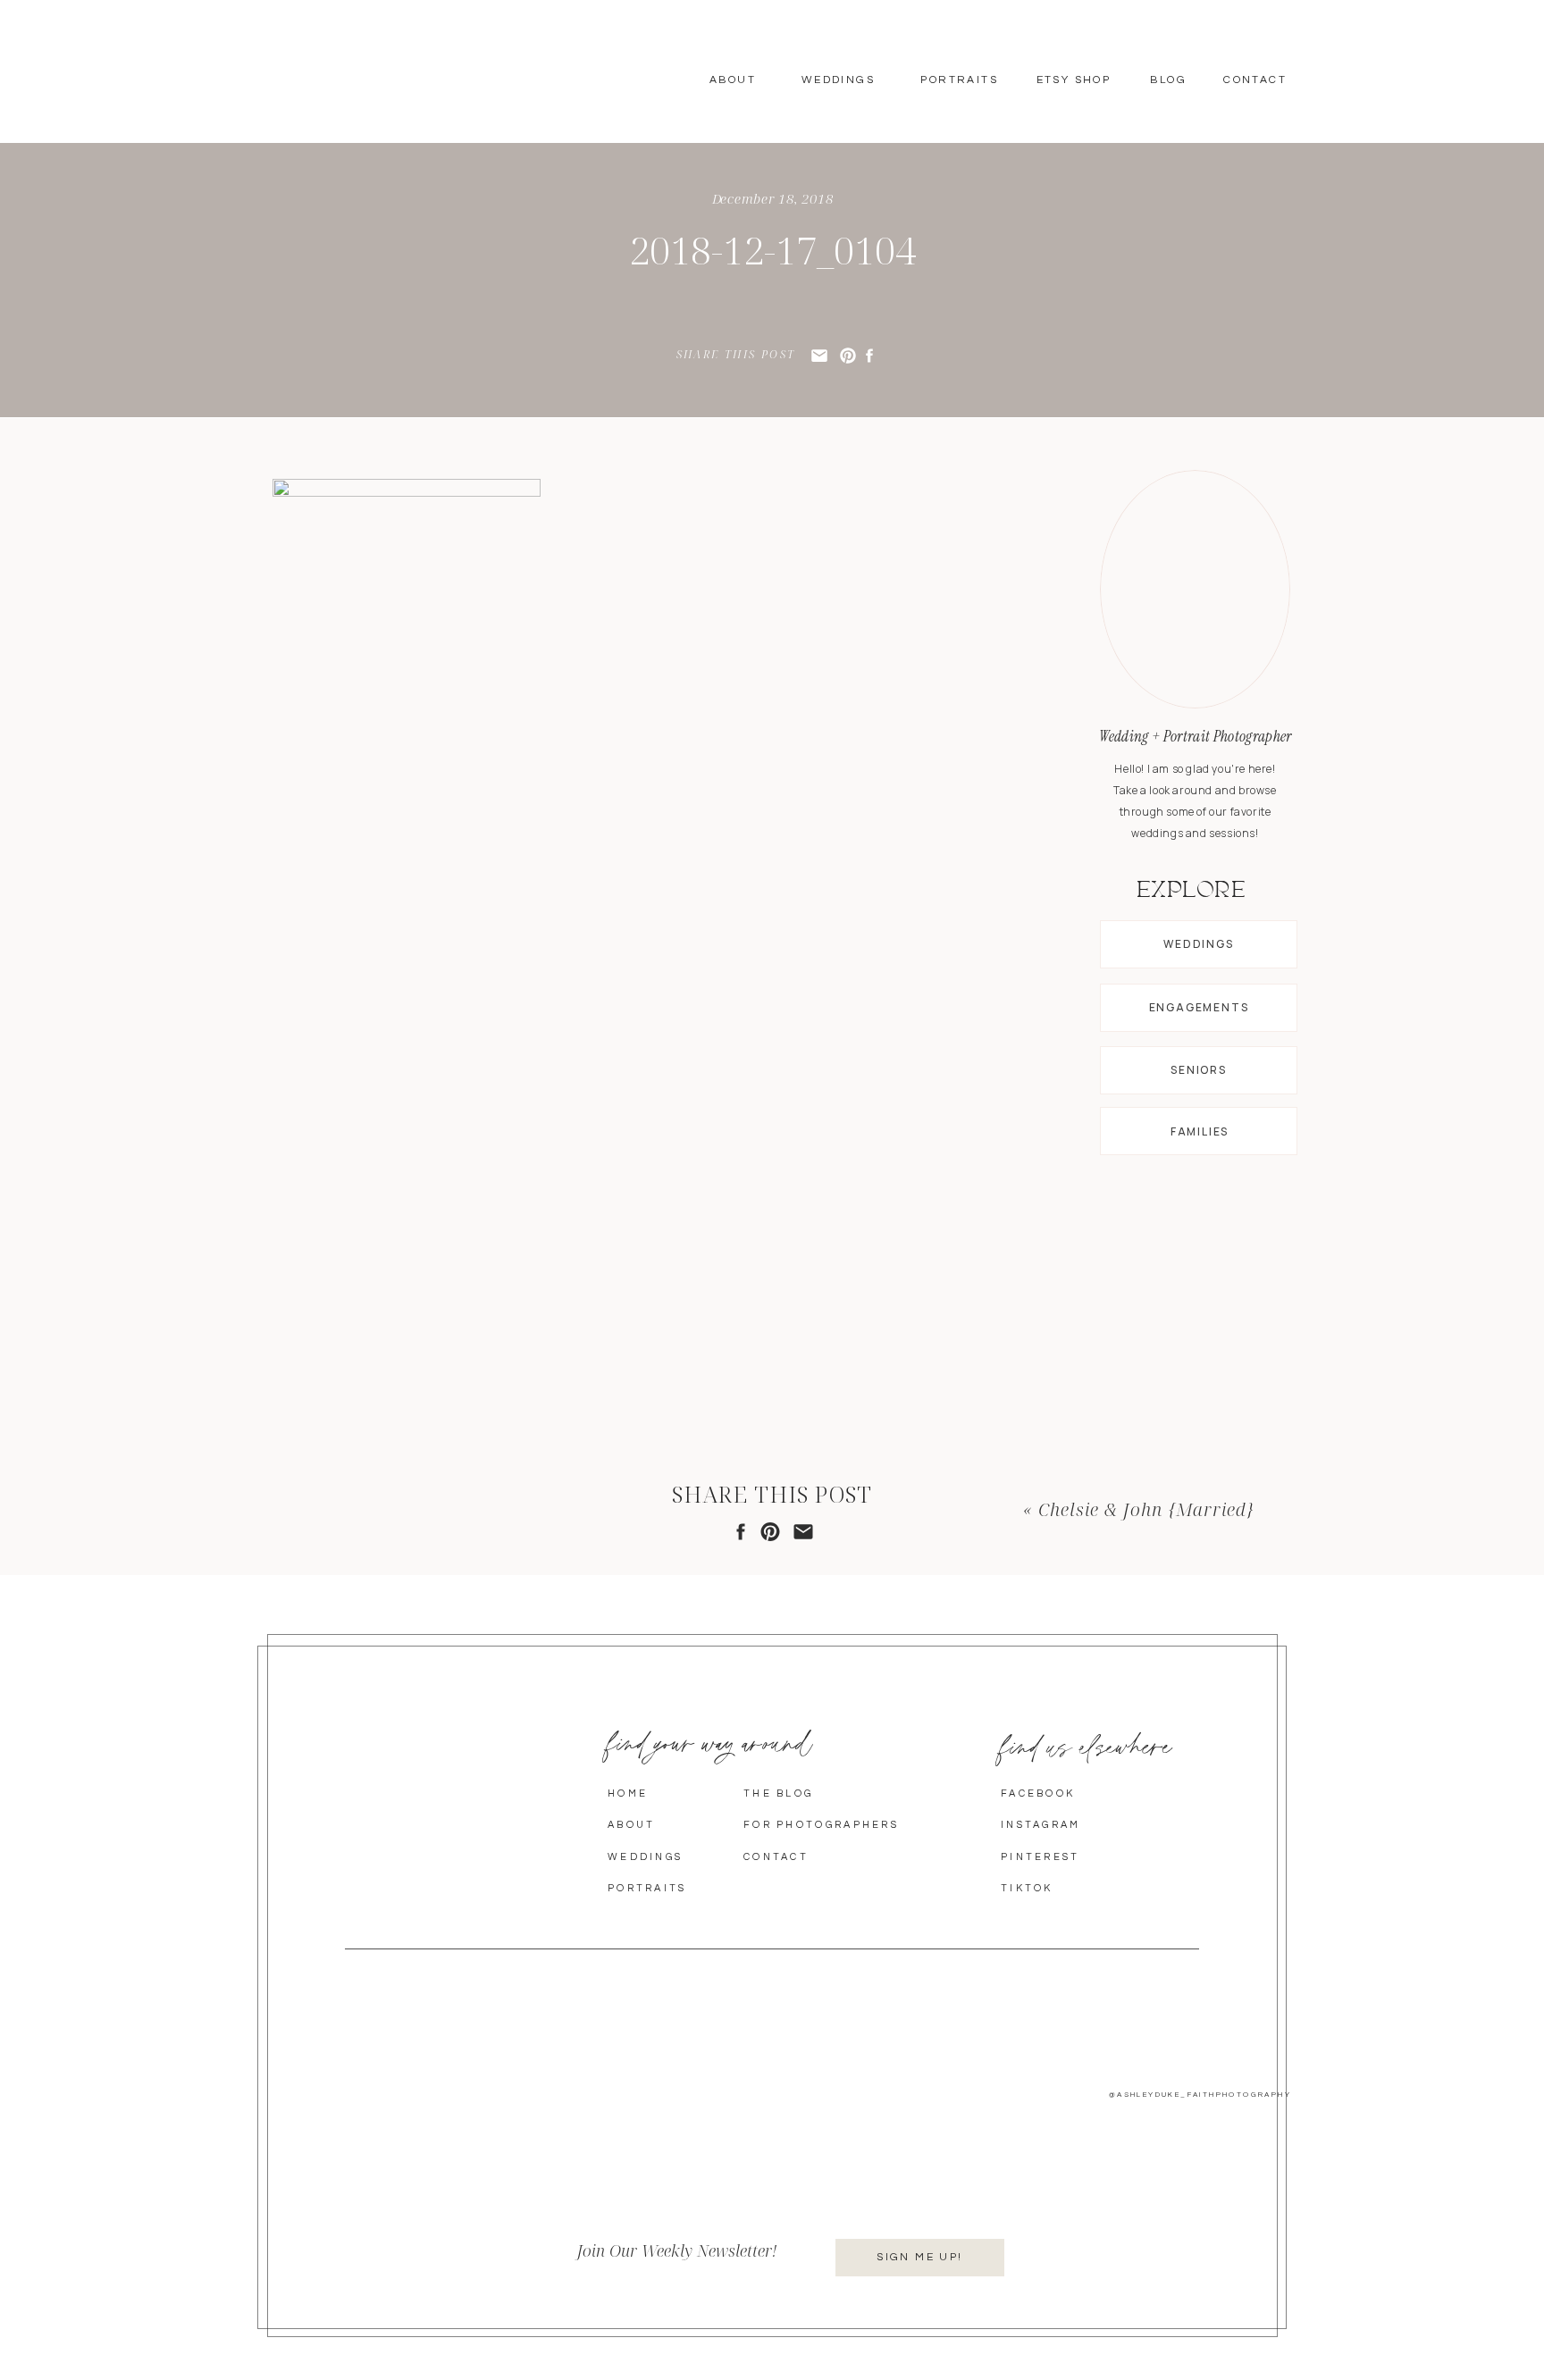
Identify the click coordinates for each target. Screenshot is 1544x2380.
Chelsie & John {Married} (1146, 1509)
